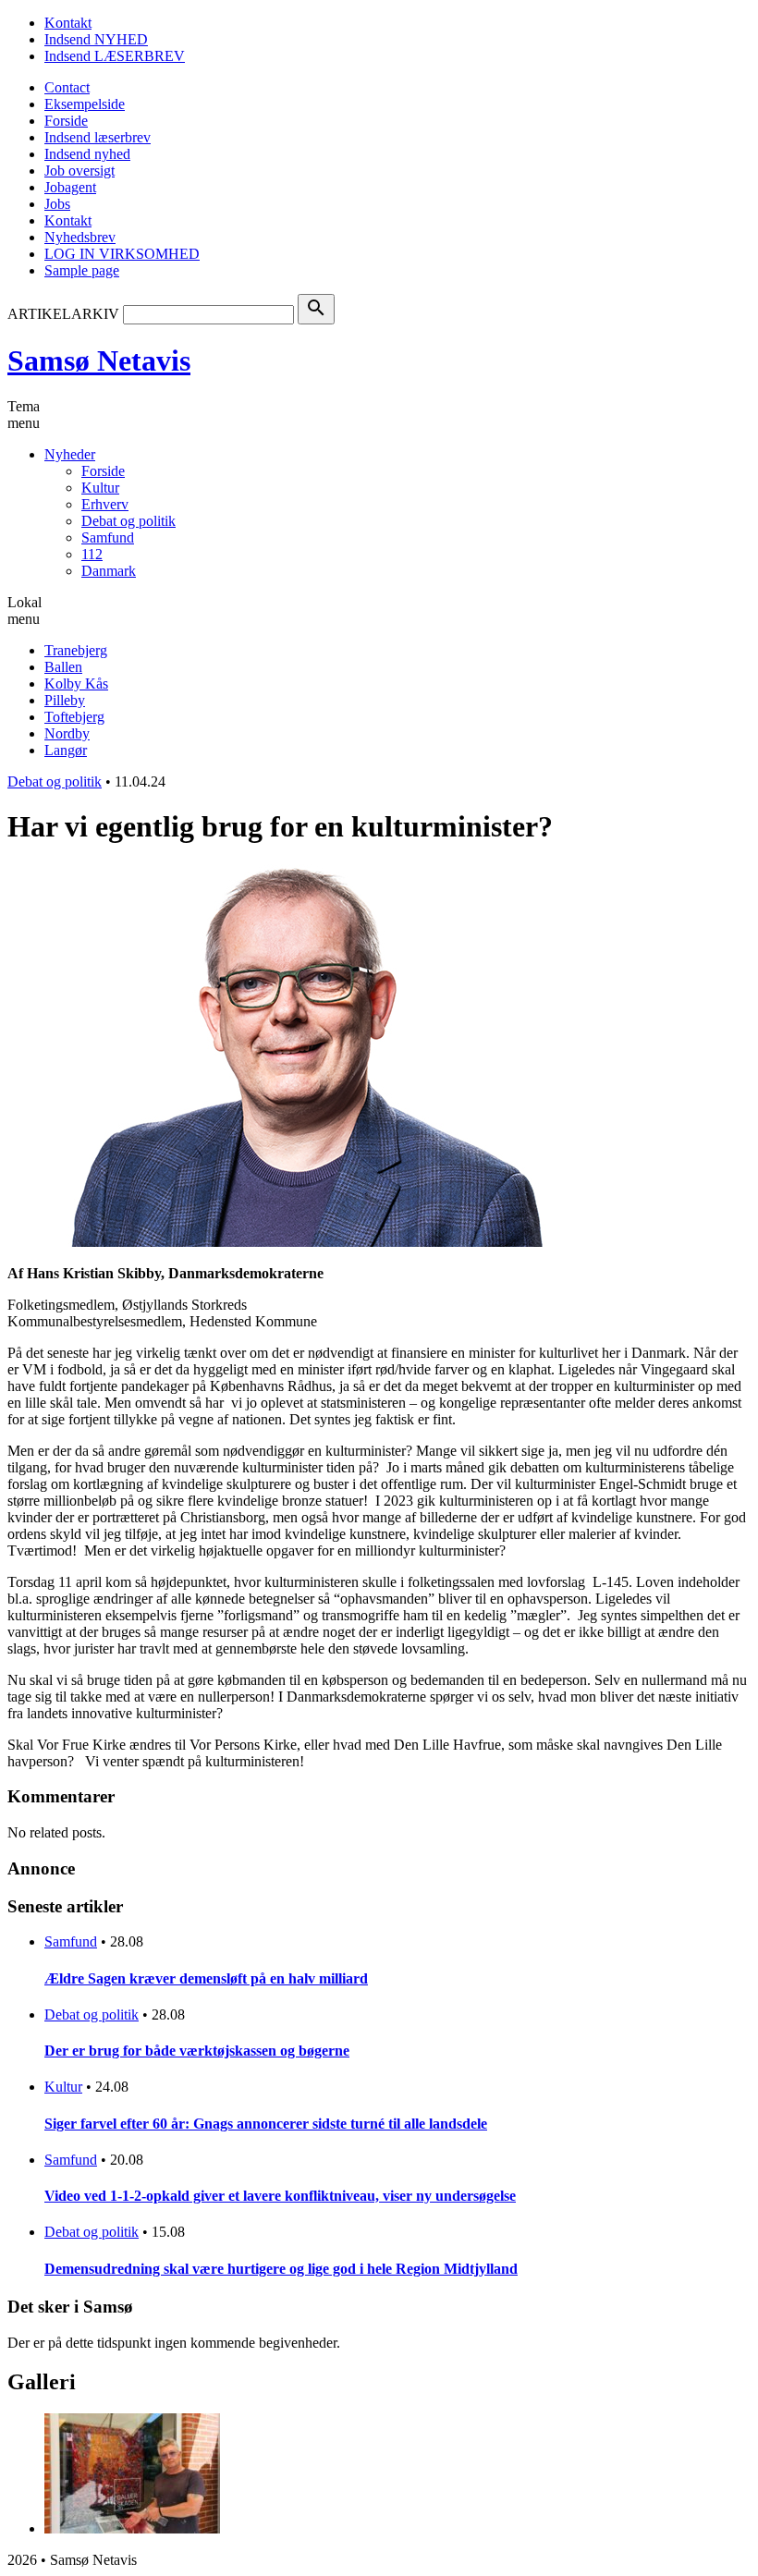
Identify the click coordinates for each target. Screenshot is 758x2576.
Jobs (57, 204)
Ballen (63, 667)
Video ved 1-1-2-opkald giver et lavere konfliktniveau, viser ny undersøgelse (280, 2196)
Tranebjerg (76, 650)
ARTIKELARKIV (63, 314)
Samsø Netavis (99, 360)
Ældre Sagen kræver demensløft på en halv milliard (206, 1978)
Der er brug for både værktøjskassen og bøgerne (197, 2051)
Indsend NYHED (96, 39)
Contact (67, 87)
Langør (66, 750)
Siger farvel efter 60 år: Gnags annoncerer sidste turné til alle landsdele (266, 2124)
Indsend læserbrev (98, 137)
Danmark (109, 571)
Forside (66, 121)
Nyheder (70, 454)
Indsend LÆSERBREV (115, 56)
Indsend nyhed (87, 154)
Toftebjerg (74, 717)
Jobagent (70, 187)
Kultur (100, 488)
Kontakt (68, 23)
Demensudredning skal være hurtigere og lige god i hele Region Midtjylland (281, 2269)
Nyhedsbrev (80, 237)
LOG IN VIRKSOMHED (122, 254)
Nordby (67, 733)
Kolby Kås (76, 684)
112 (92, 554)
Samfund (108, 537)
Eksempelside (85, 104)
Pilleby (65, 700)
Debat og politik (128, 521)
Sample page (82, 270)
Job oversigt (79, 171)
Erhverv (105, 504)
